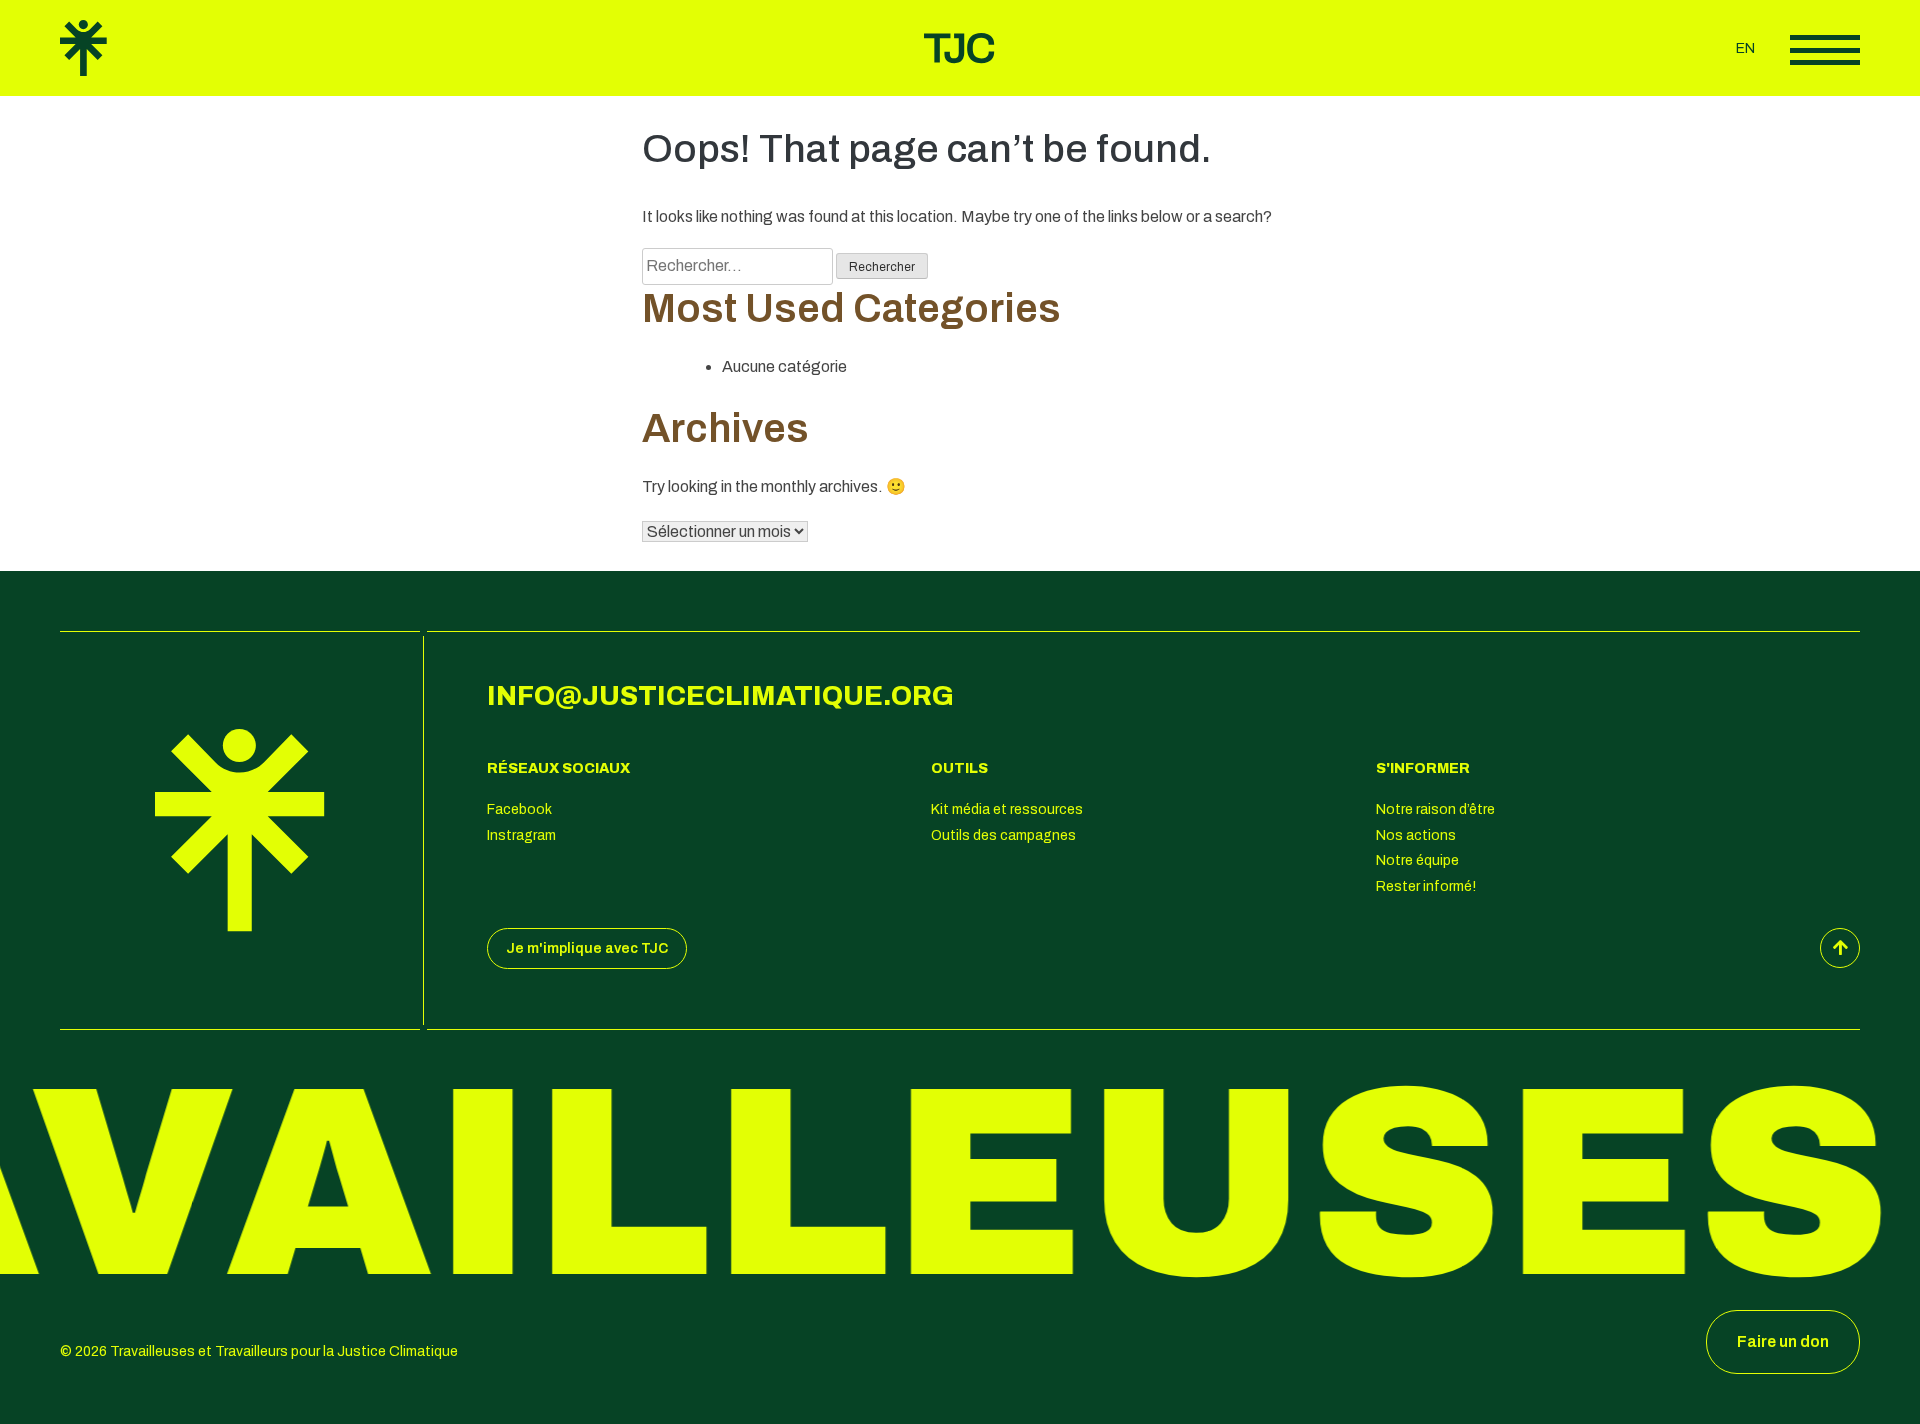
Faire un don (1783, 1341)
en (1745, 48)
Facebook (519, 809)
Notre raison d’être (1435, 809)
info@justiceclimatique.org (720, 696)
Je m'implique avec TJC (587, 948)
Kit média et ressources (1007, 809)
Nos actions (1416, 835)
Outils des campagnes (1003, 835)
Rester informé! (1426, 886)
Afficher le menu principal (1825, 50)
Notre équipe (1417, 860)
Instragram (521, 835)
